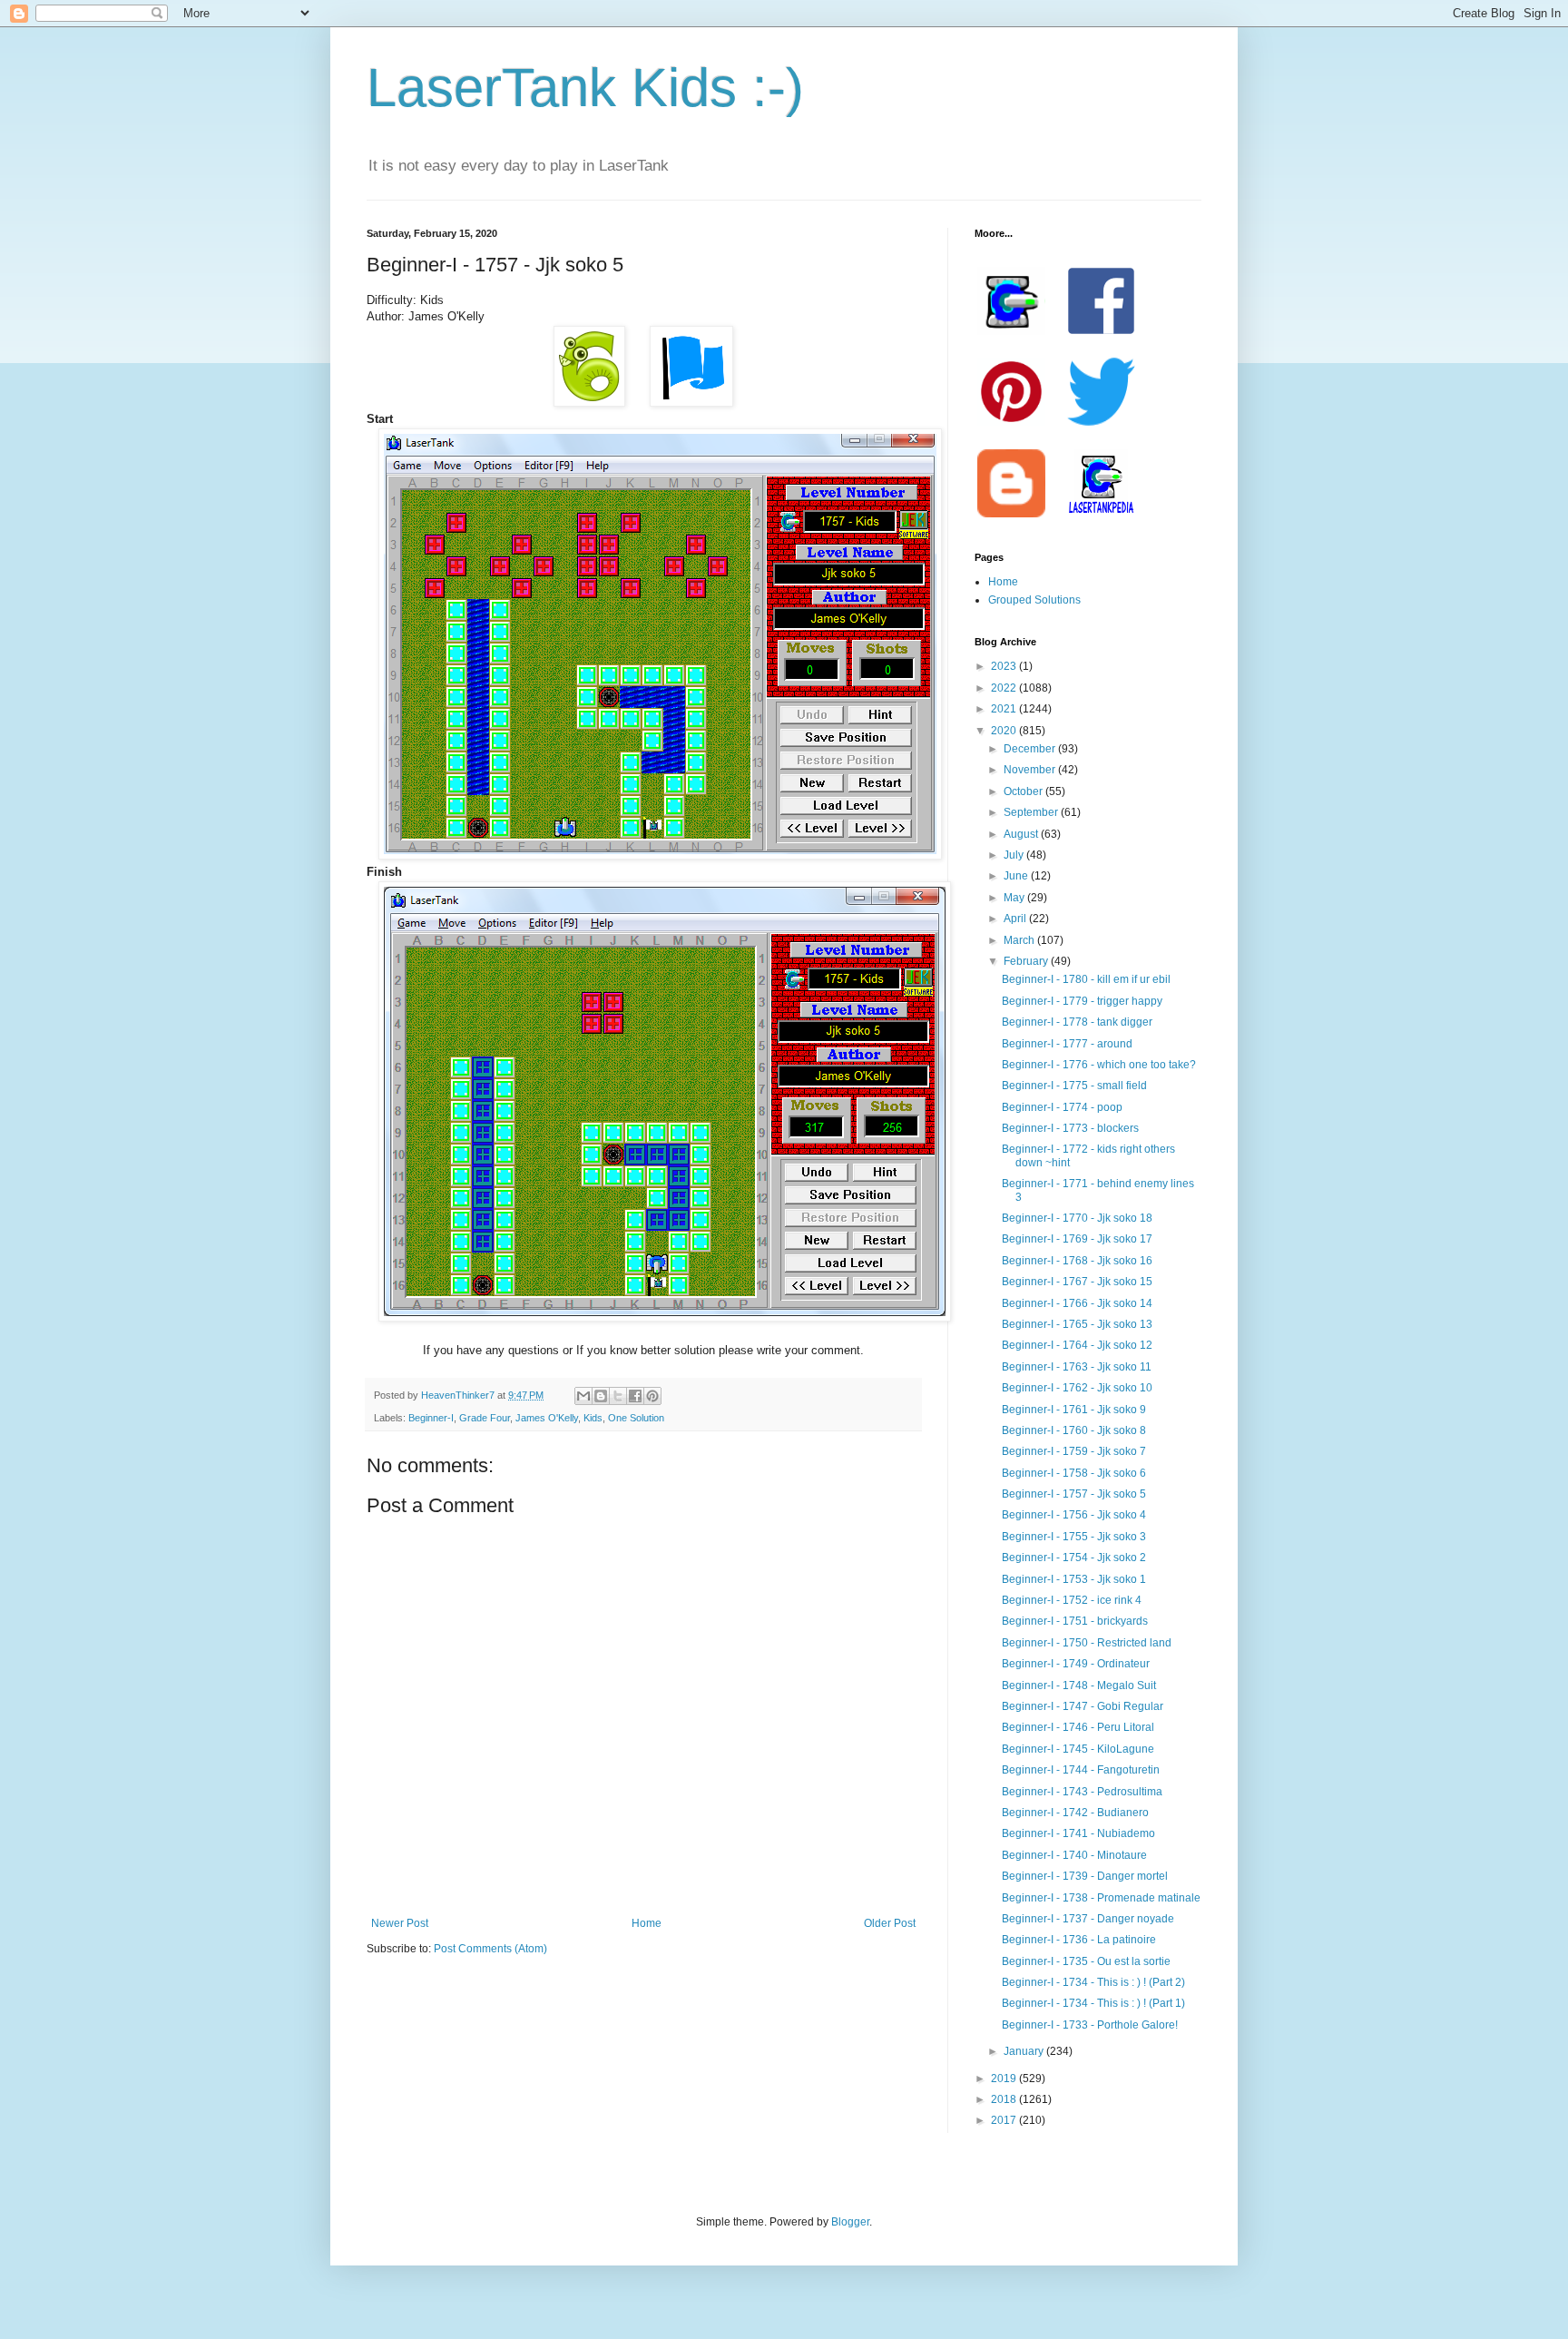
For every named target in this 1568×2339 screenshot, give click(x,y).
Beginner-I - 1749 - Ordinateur (1076, 1664)
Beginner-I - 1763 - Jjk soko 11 (1077, 1367)
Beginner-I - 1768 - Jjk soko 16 (1077, 1261)
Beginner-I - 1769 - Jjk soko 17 (1077, 1239)
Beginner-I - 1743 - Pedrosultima (1082, 1792)
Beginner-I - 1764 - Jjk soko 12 (1077, 1345)
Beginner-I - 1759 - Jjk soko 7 (1074, 1451)
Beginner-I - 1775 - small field (1074, 1086)
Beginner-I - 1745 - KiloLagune (1078, 1749)
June (1017, 876)
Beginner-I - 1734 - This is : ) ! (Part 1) (1093, 2003)
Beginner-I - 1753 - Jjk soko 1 (1074, 1579)
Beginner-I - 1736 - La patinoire (1079, 1940)
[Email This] (583, 1396)
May (1015, 898)
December (1031, 749)
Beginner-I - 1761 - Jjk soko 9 (1074, 1410)
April (1016, 919)
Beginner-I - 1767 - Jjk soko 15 (1077, 1282)
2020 (1005, 731)
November (1031, 770)
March (1020, 940)
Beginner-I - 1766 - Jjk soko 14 (1077, 1303)
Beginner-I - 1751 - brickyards (1075, 1621)
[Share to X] (618, 1396)
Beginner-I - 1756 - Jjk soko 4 (1074, 1515)
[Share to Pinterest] (652, 1396)
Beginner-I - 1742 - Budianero (1075, 1813)
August (1022, 834)
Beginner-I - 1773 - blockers (1070, 1128)
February (1027, 961)
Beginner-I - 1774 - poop (1062, 1107)
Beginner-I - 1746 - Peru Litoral (1078, 1727)
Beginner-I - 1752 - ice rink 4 (1072, 1600)
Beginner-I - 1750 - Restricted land (1087, 1643)
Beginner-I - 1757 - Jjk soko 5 (1074, 1494)
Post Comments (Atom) (490, 1949)
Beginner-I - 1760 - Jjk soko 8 (1074, 1430)
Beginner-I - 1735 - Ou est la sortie (1086, 1961)
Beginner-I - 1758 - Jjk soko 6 (1074, 1473)
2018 (1005, 2099)
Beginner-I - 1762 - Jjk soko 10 (1077, 1388)
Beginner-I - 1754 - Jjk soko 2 (1074, 1558)
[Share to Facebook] (635, 1396)
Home (647, 1923)
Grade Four (485, 1418)
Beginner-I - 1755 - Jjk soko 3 (1074, 1537)
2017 (1005, 2120)
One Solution (636, 1418)
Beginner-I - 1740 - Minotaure (1074, 1855)
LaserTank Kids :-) (585, 88)
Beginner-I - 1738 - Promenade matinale (1101, 1898)
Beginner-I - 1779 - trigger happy (1082, 1001)
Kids (593, 1418)
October (1024, 791)
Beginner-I (431, 1418)
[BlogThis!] (601, 1396)
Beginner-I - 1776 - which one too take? (1099, 1065)
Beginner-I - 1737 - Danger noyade (1088, 1919)
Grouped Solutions (1034, 600)
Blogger (850, 2222)
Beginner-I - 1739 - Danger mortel (1085, 1876)
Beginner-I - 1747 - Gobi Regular (1083, 1706)
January (1025, 2051)
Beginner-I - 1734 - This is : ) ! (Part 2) (1093, 1982)
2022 (1005, 688)
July (1015, 855)
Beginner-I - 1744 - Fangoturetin (1081, 1770)
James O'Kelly (547, 1418)
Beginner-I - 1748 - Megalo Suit (1079, 1685)
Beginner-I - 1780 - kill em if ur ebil (1086, 979)
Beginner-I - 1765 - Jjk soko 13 (1077, 1324)
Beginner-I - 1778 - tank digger (1077, 1022)
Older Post (890, 1923)
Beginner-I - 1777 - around (1067, 1044)
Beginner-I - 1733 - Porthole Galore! (1090, 2025)
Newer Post (400, 1923)
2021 (1005, 709)
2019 (1005, 2079)
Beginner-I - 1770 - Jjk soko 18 (1077, 1218)
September (1032, 812)
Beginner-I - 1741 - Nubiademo (1078, 1833)
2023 (1005, 666)
